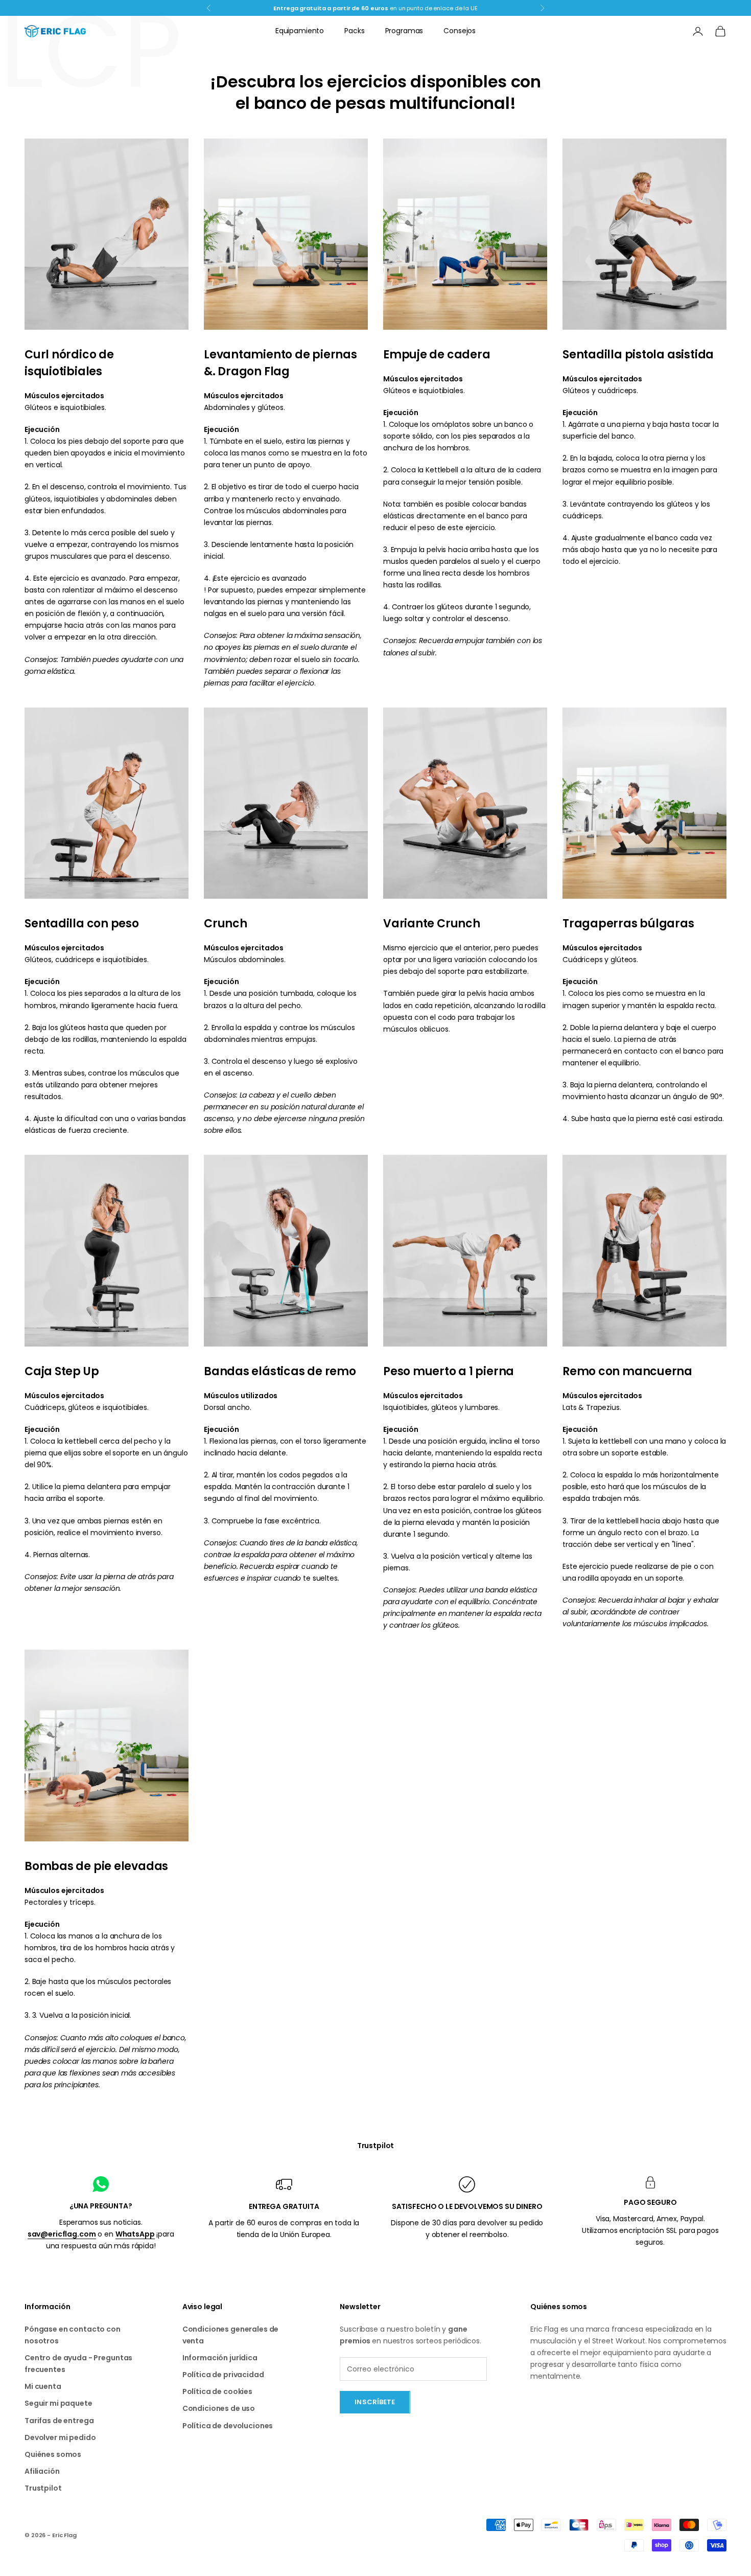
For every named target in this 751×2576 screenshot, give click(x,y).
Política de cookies (217, 2391)
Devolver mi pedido (60, 2437)
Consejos (460, 31)
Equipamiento (300, 31)
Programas (404, 31)
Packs (354, 31)
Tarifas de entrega (59, 2421)
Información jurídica (220, 2358)
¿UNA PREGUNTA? (101, 2206)
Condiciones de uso (219, 2408)
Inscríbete (375, 2402)
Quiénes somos (53, 2454)
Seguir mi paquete (58, 2403)
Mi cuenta (43, 2386)
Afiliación (42, 2471)
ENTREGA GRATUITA (284, 2206)
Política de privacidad (223, 2375)
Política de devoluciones (228, 2426)
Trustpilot (376, 2146)
